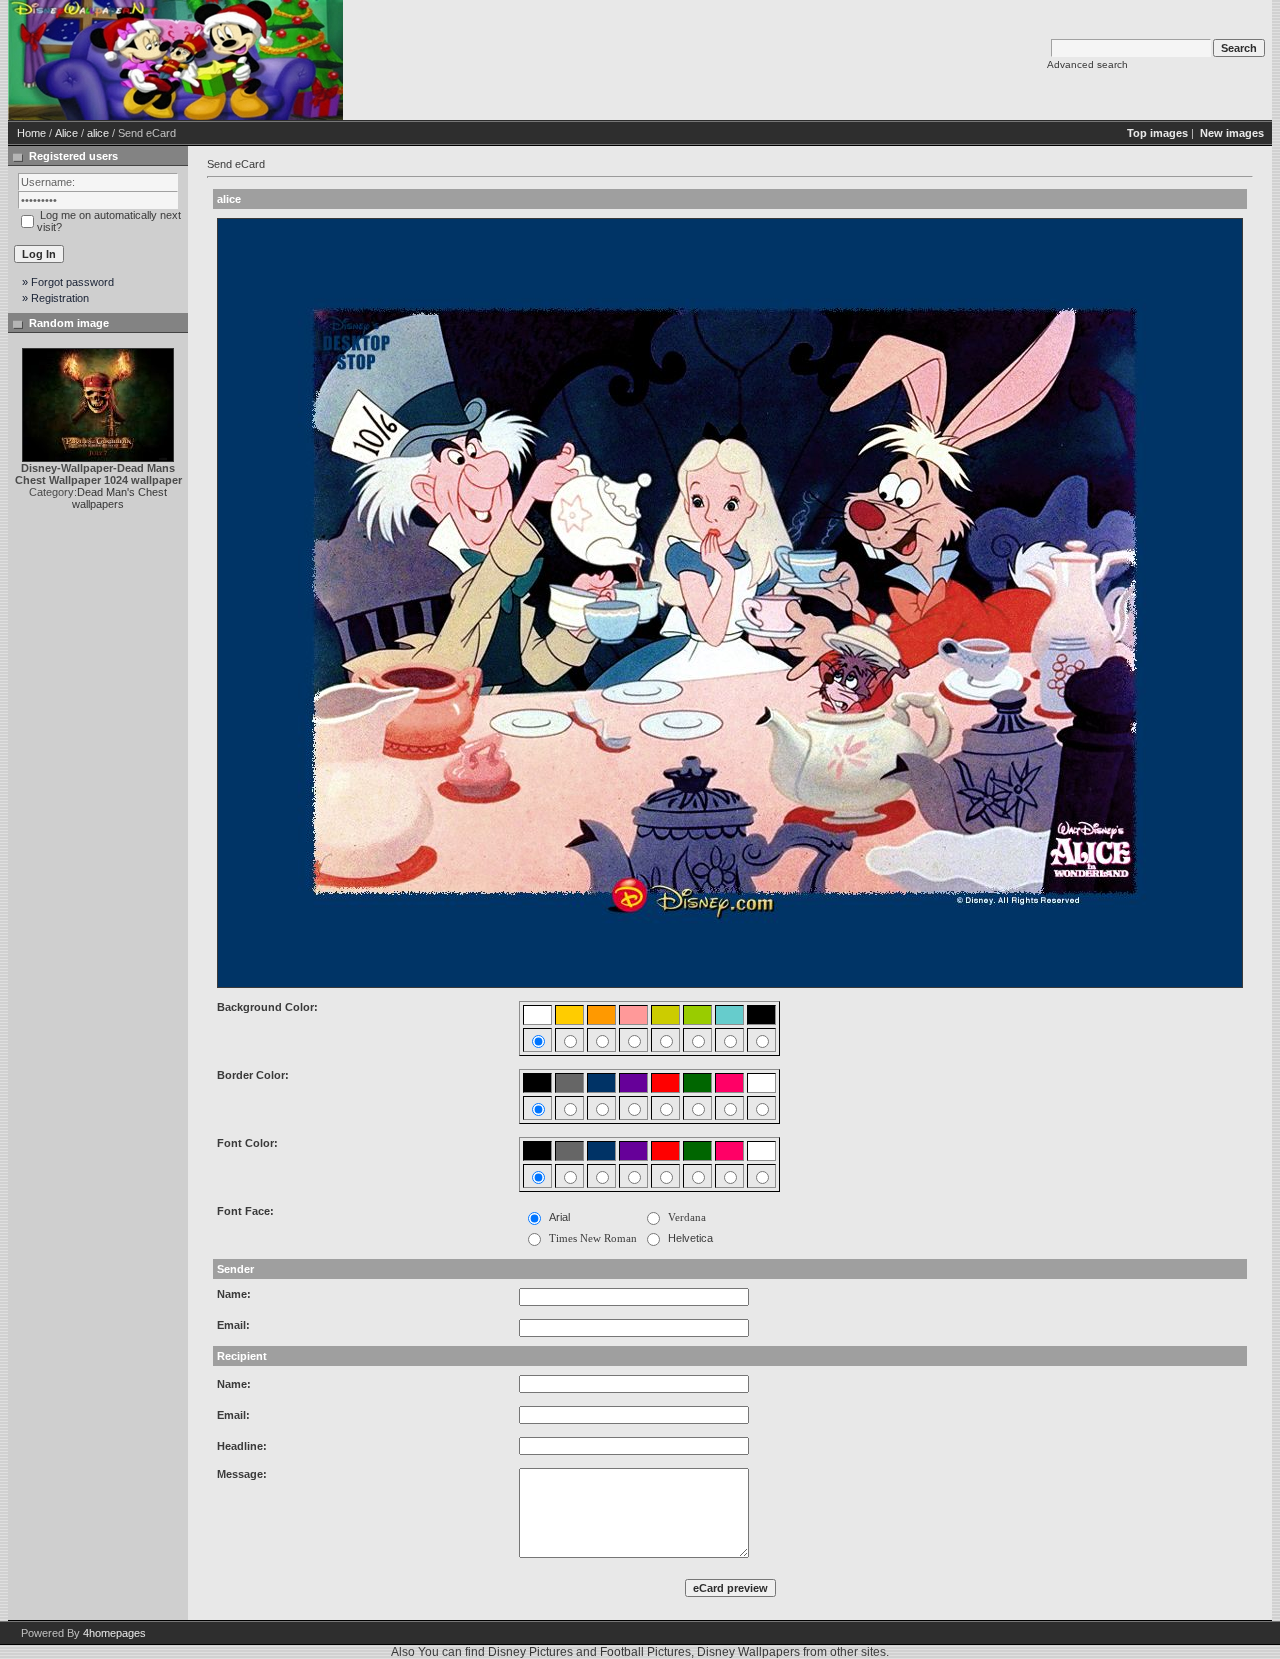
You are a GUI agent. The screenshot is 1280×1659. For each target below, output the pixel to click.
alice (98, 133)
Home (31, 133)
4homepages (114, 1633)
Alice (66, 133)
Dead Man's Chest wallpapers (119, 498)
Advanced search (1087, 64)
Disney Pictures (530, 1652)
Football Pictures (645, 1652)
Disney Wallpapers (748, 1652)
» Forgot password (68, 282)
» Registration (55, 298)
